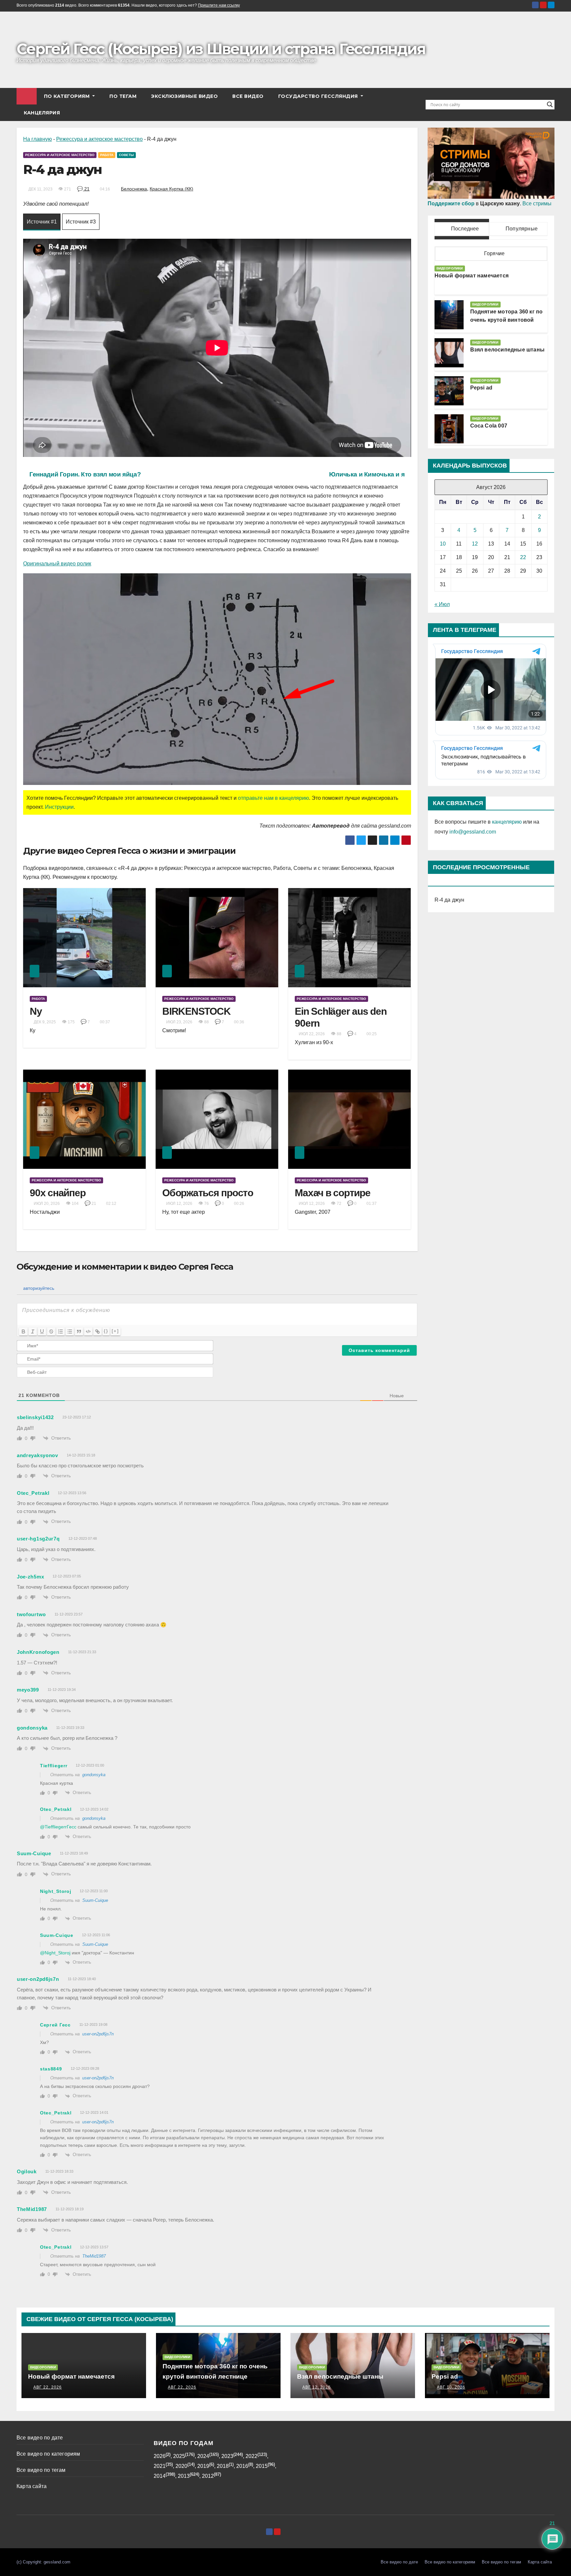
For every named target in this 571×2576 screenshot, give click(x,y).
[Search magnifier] (550, 104)
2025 (179, 2456)
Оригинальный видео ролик (57, 564)
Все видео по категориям (48, 2454)
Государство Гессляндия (319, 96)
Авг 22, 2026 (48, 2387)
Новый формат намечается (472, 276)
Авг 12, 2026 (317, 2387)
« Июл (442, 604)
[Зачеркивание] (51, 1331)
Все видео (248, 96)
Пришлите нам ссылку (219, 5)
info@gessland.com (473, 832)
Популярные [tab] (521, 229)
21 (86, 189)
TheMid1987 (94, 2256)
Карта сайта (32, 2486)
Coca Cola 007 (489, 426)
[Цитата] (79, 1331)
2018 (223, 2466)
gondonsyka (94, 1775)
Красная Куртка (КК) (171, 189)
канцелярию (507, 822)
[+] (115, 1331)
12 (475, 544)
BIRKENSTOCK (196, 1011)
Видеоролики (450, 268)
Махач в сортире (332, 1193)
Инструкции (59, 807)
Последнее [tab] (464, 229)
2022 (251, 2456)
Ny (36, 1011)
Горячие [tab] (494, 253)
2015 (262, 2466)
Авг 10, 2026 (451, 2387)
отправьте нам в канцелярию (273, 798)
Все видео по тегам (41, 2470)
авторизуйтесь (38, 1288)
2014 (160, 2476)
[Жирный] (23, 1331)
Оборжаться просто (208, 1193)
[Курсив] (33, 1331)
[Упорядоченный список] (60, 1331)
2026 (160, 2456)
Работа (107, 155)
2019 (203, 2466)
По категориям (68, 96)
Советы (126, 155)
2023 (227, 2456)
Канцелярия (42, 113)
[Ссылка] (97, 1331)
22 (523, 557)
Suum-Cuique (95, 1900)
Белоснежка (134, 189)
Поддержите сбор (451, 204)
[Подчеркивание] (42, 1331)
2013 (184, 2476)
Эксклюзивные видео (184, 96)
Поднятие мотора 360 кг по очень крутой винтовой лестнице (507, 320)
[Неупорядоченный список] (70, 1331)
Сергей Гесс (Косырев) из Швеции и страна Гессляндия (221, 49)
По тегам (123, 96)
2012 (208, 2476)
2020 (181, 2466)
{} (106, 1331)
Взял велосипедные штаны (508, 350)
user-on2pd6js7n (98, 2034)
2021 (160, 2466)
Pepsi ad (481, 388)
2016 (242, 2466)
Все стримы (537, 204)
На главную (38, 139)
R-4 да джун (450, 900)
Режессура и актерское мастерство (99, 139)
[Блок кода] (88, 1331)
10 (443, 544)
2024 (203, 2456)
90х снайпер (57, 1193)
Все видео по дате (40, 2438)
